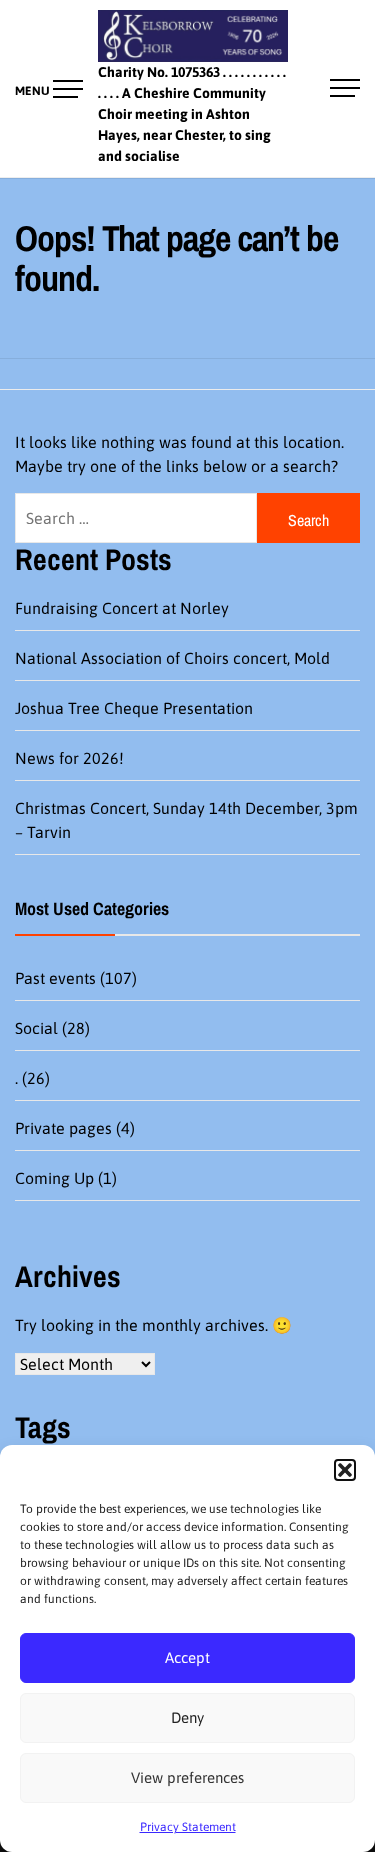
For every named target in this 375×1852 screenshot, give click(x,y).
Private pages (63, 1128)
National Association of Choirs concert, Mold (172, 658)
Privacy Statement (188, 1827)
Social (36, 1028)
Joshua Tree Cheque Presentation (134, 708)
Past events (55, 978)
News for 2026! (69, 758)
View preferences (187, 1777)
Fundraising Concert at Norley (122, 608)
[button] (345, 1470)
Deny (187, 1717)
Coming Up (54, 1178)
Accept (187, 1657)
